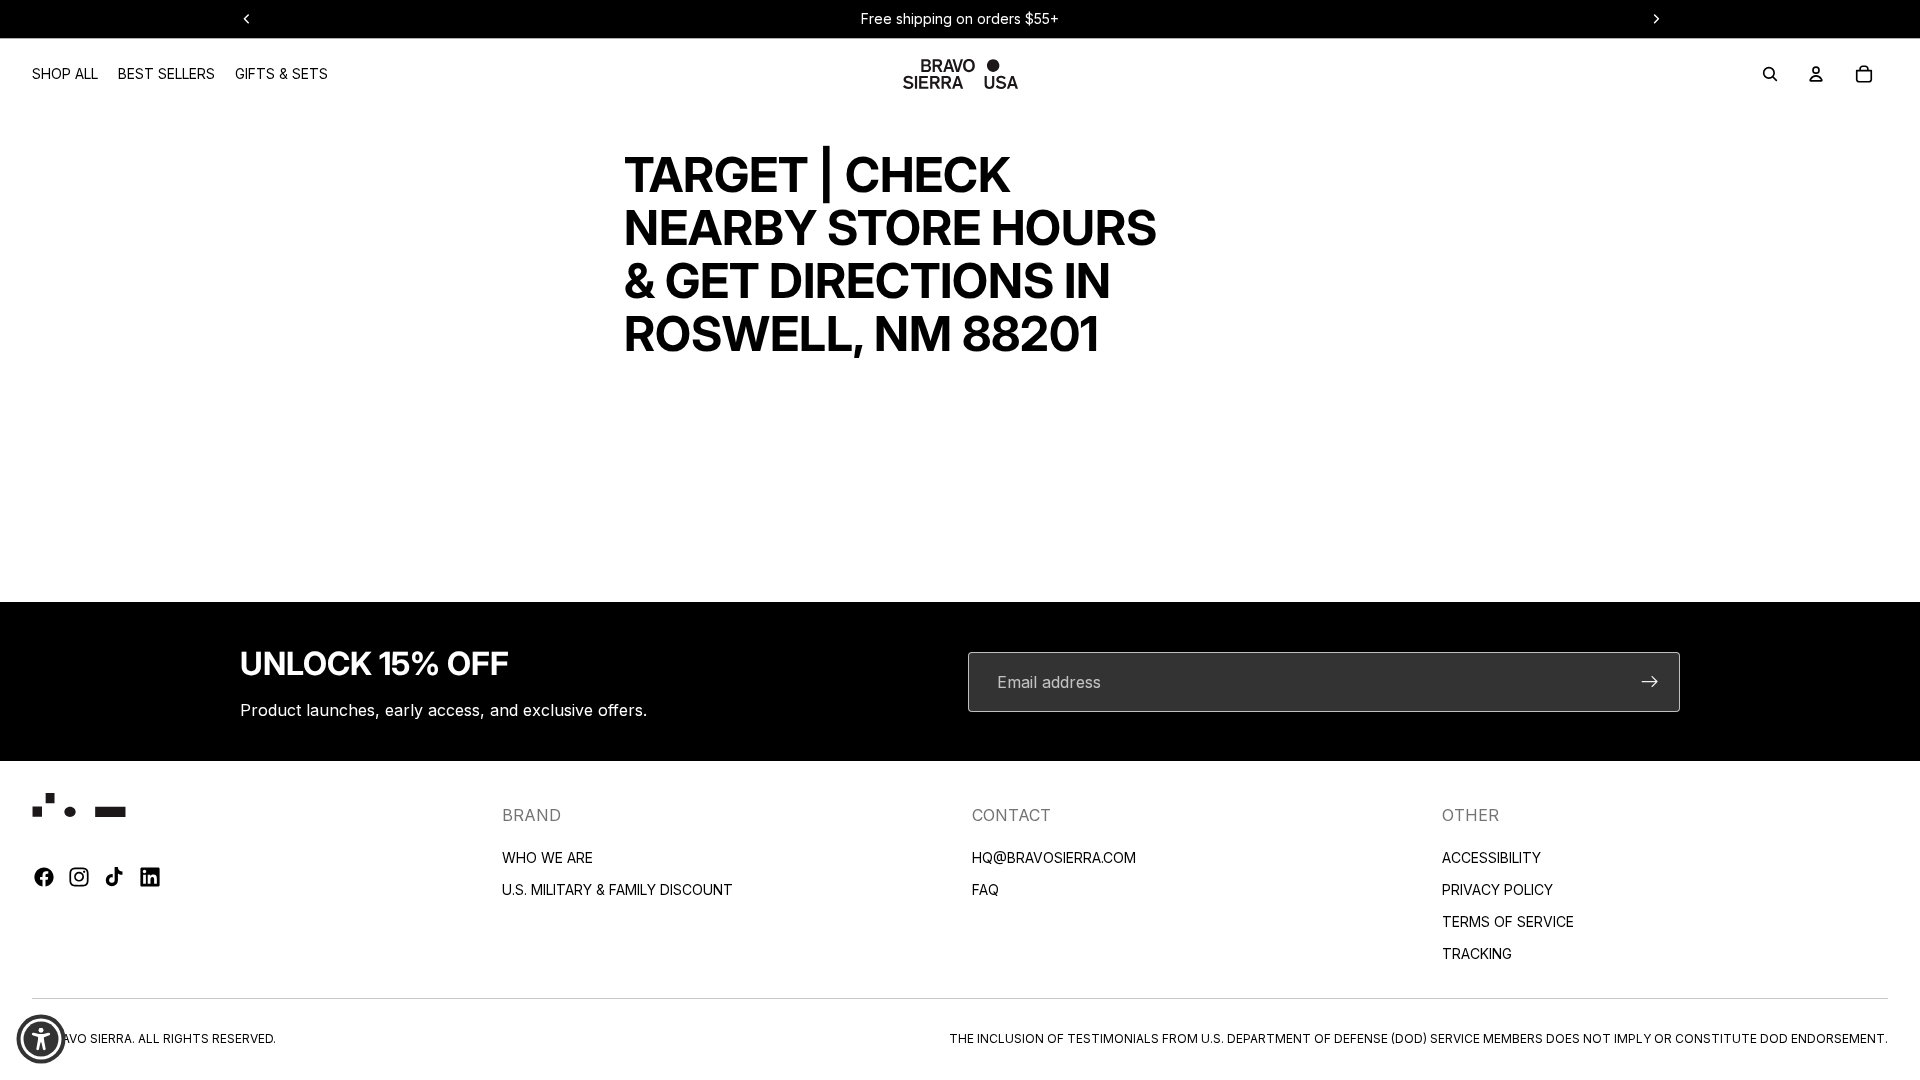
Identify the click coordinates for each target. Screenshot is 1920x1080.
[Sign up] (1650, 682)
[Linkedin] (150, 878)
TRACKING (1477, 953)
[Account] (1816, 74)
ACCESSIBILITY (1491, 857)
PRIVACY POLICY (1497, 889)
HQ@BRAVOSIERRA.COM (1054, 857)
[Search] (1770, 74)
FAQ (985, 889)
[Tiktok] (114, 878)
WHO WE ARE (547, 857)
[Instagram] (79, 878)
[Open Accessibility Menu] (41, 1039)
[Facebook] (44, 878)
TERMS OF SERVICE (1508, 921)
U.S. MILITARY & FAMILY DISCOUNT (617, 889)
